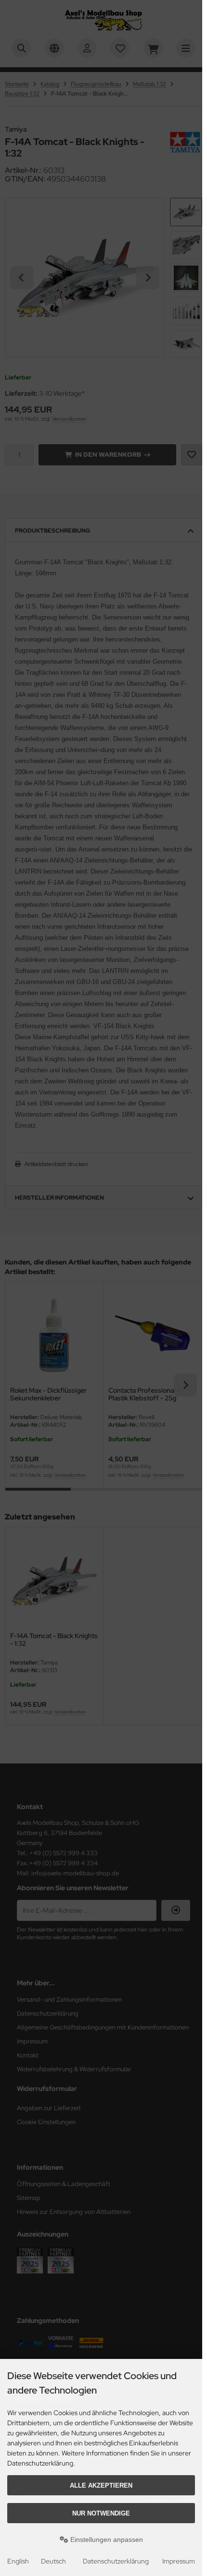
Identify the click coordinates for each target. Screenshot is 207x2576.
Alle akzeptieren (101, 2485)
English (18, 2561)
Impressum (179, 2561)
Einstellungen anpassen (106, 2540)
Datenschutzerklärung (116, 2561)
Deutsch (53, 2561)
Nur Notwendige (101, 2513)
